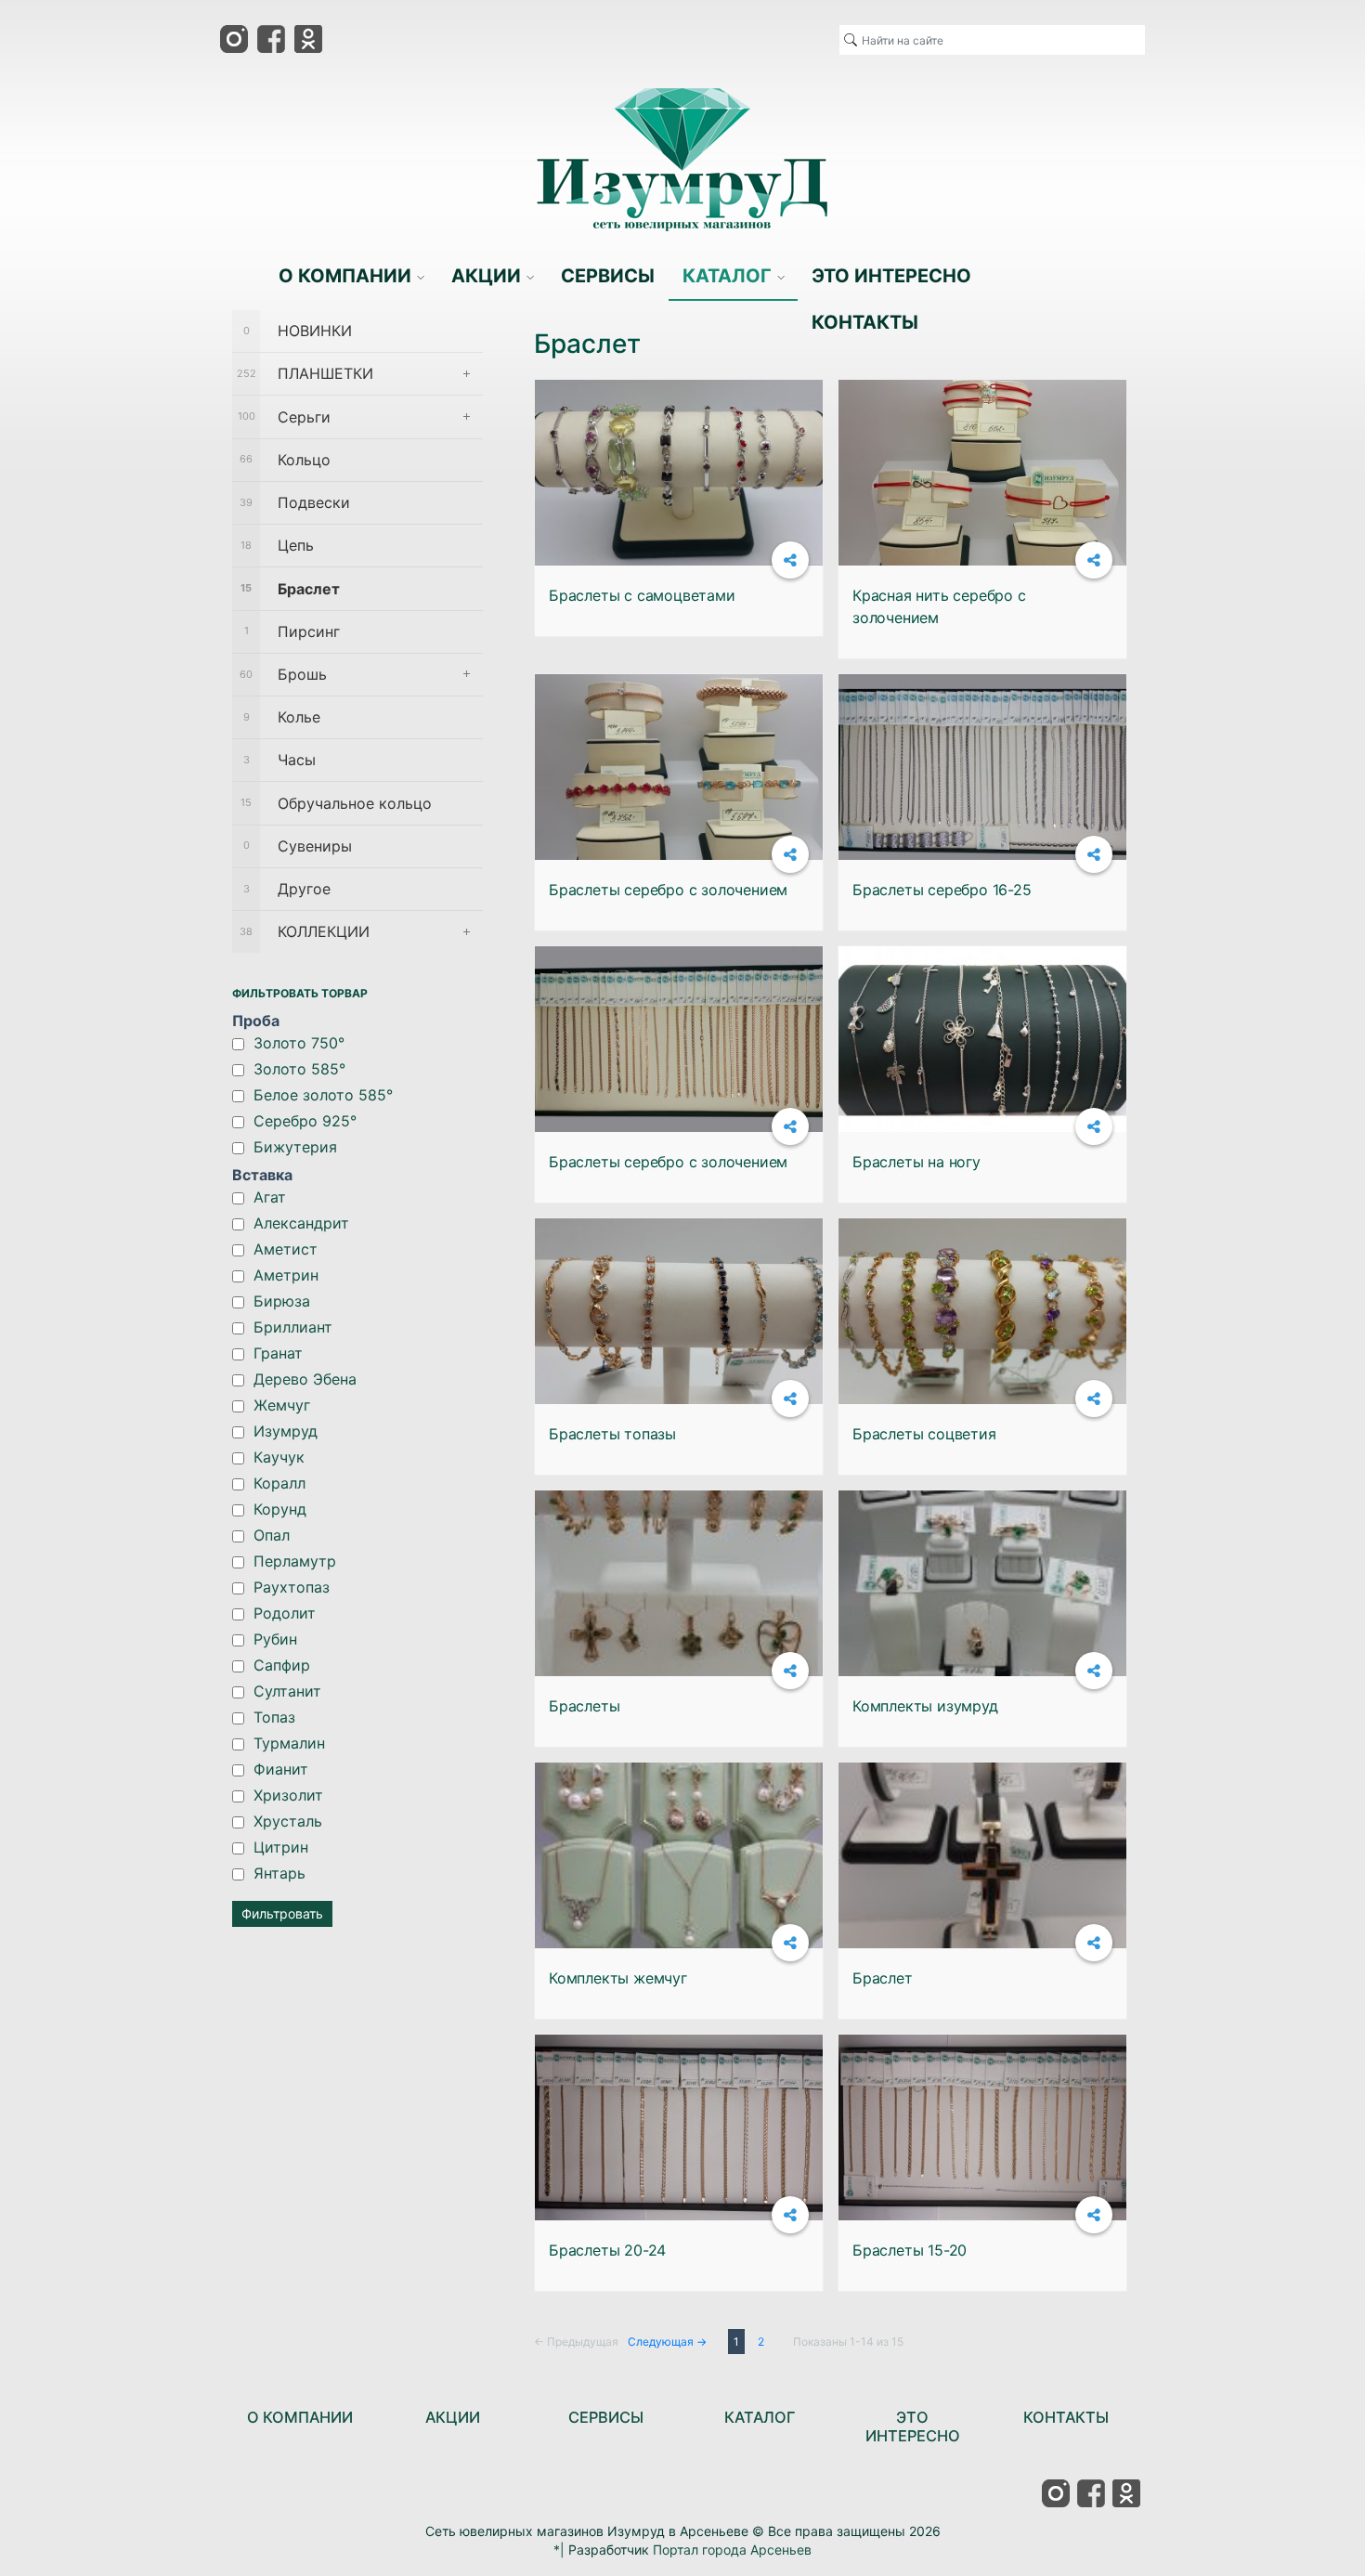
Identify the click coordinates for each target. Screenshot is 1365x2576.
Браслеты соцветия (924, 1434)
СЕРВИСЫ (606, 2417)
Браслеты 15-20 (910, 2250)
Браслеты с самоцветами (642, 595)
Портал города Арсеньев (732, 2550)
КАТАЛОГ (760, 2417)
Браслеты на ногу (916, 1162)
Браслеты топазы (612, 1434)
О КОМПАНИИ (300, 2417)
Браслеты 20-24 (607, 2250)
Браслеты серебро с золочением (668, 890)
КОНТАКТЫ (1066, 2417)
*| (559, 2550)
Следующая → (667, 2342)
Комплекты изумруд (925, 1706)
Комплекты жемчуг (618, 1978)
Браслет (883, 1978)
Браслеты (584, 1706)
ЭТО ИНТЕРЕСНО (913, 2426)
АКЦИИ (453, 2417)
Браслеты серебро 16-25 (942, 890)
